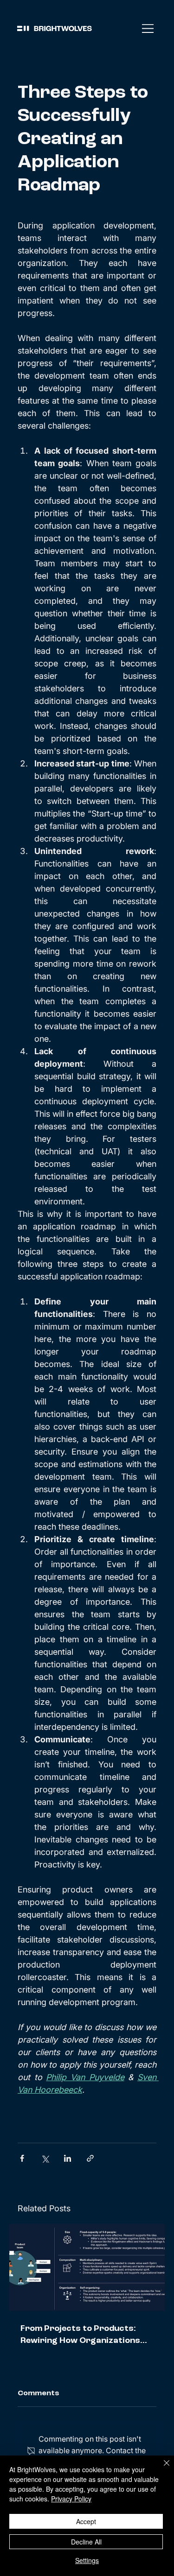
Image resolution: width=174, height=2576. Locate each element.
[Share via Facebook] (22, 2158)
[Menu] (148, 28)
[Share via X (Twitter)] (45, 2158)
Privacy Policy (71, 2499)
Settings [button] (87, 2560)
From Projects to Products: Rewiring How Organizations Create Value (80, 2335)
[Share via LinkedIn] (68, 2158)
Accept (86, 2521)
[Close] (161, 2468)
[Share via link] (90, 2158)
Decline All (86, 2542)
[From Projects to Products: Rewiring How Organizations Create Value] (87, 2267)
